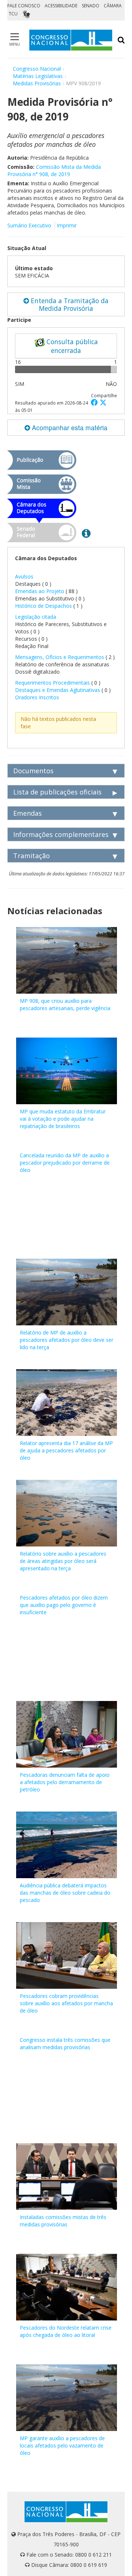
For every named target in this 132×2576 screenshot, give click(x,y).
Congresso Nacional (37, 69)
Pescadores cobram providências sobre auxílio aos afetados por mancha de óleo (66, 2003)
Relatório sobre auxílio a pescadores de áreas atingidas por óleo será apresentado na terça (63, 1561)
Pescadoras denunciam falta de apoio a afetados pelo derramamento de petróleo (65, 1782)
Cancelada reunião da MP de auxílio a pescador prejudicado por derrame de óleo (65, 1163)
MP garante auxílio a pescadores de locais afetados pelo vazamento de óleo (62, 2445)
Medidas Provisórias (37, 83)
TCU (13, 14)
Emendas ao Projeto (40, 591)
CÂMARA (113, 6)
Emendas (27, 813)
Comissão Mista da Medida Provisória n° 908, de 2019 (54, 170)
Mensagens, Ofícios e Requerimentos (60, 657)
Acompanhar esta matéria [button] (69, 427)
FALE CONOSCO (24, 6)
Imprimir (67, 225)
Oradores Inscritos (37, 697)
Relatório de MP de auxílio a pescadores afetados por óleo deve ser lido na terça (67, 1340)
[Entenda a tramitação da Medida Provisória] (86, 533)
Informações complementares (61, 834)
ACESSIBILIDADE (61, 6)
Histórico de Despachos (43, 606)
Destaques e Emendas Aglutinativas (58, 690)
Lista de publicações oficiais (57, 792)
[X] (103, 402)
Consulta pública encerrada (71, 346)
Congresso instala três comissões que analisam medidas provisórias (65, 2043)
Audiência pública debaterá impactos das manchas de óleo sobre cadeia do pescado (65, 1893)
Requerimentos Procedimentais (53, 683)
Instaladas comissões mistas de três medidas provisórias (63, 2221)
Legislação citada (36, 617)
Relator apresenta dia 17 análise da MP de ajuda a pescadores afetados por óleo (66, 1450)
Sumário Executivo (29, 225)
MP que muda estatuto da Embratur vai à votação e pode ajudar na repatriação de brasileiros (63, 1119)
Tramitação (32, 856)
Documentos (33, 771)
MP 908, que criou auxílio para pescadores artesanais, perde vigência (65, 1004)
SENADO (91, 6)
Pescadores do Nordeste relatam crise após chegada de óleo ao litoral (66, 2331)
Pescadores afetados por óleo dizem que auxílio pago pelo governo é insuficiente (64, 1605)
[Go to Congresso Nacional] (71, 40)
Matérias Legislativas (38, 76)
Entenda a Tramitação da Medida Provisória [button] (69, 304)
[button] (95, 402)
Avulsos (24, 576)
